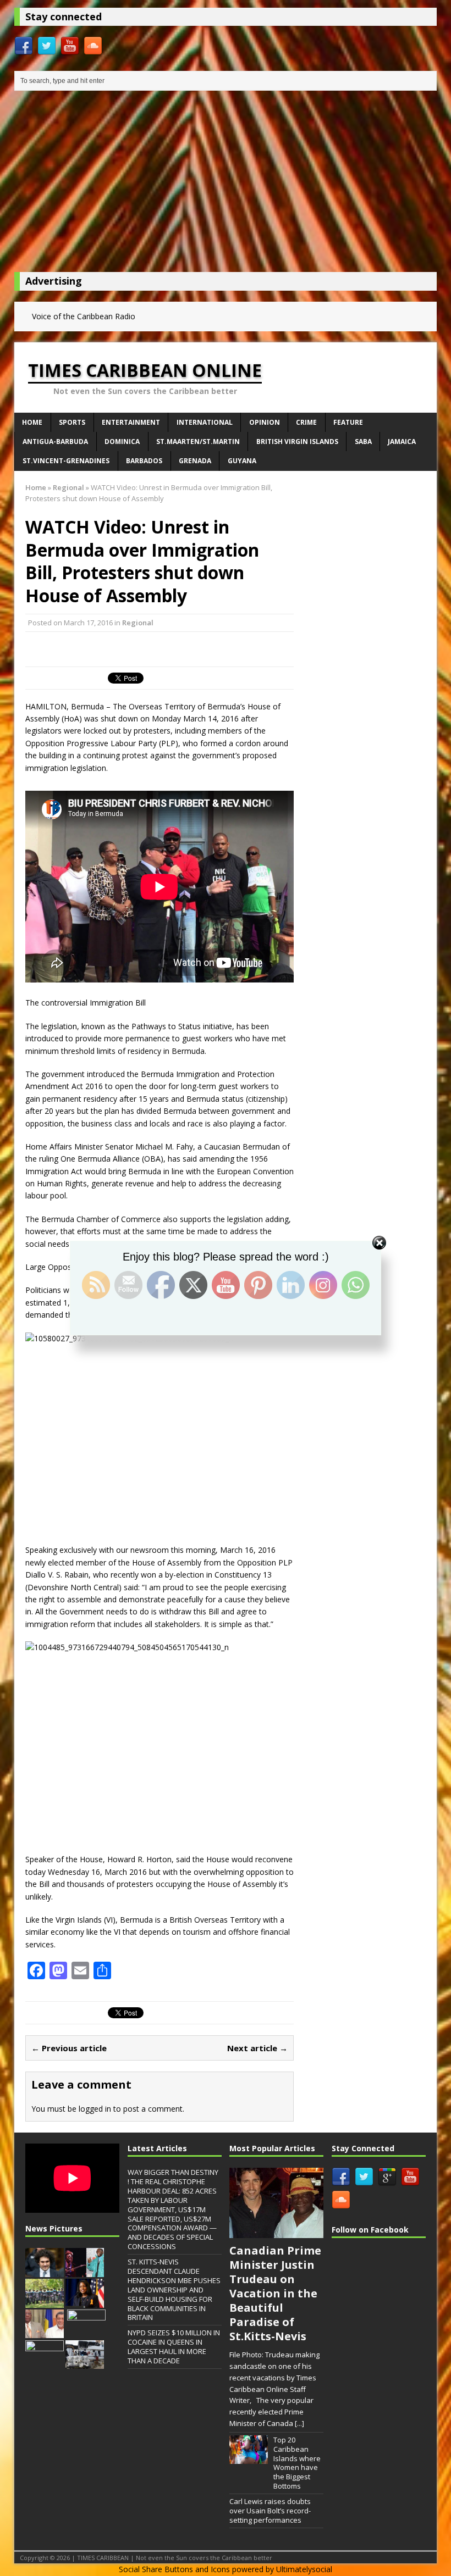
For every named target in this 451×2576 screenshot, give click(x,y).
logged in (95, 2109)
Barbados (144, 461)
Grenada (195, 461)
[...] (299, 2423)
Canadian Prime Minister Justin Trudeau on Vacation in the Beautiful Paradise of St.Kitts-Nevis (275, 2293)
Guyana (242, 461)
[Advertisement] (226, 184)
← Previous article (69, 2048)
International (205, 422)
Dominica (122, 442)
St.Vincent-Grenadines (66, 461)
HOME (32, 422)
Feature (348, 422)
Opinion (265, 422)
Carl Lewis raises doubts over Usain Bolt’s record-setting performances (270, 2511)
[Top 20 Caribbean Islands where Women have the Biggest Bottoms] (249, 2458)
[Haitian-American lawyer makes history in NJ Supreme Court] (85, 2302)
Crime (306, 422)
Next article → (257, 2048)
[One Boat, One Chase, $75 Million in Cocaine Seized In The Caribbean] (85, 2363)
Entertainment (131, 422)
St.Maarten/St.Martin (198, 442)
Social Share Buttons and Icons (174, 2569)
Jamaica (402, 442)
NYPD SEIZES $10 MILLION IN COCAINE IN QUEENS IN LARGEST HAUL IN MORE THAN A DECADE (174, 2347)
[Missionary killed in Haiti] (45, 2363)
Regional (138, 623)
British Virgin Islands (297, 442)
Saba (363, 442)
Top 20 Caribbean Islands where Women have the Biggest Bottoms (297, 2463)
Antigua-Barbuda (55, 442)
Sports (72, 422)
